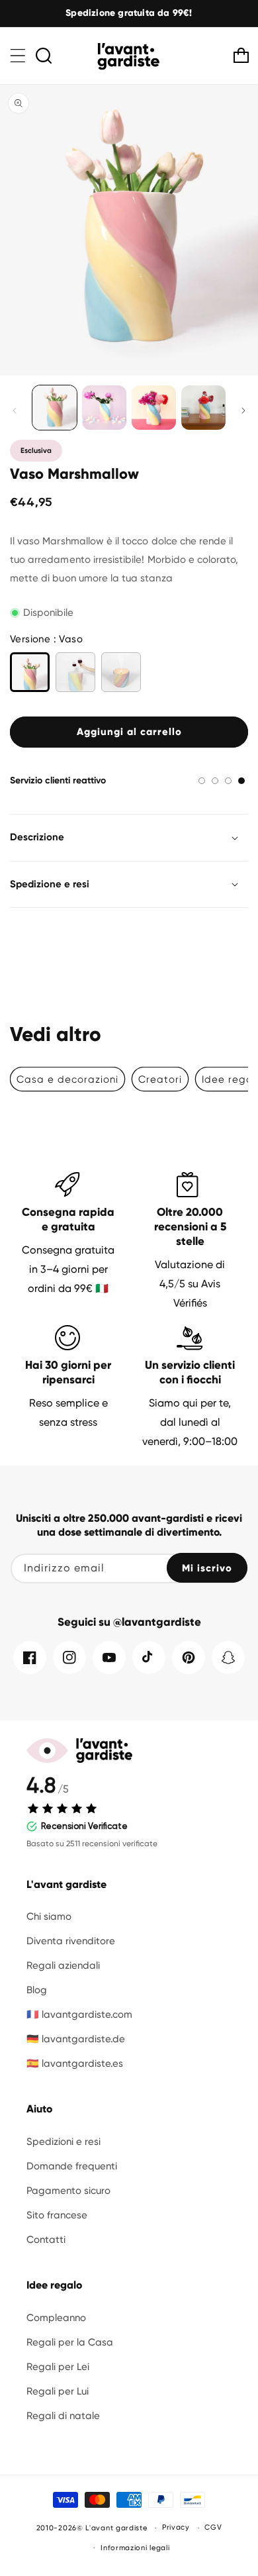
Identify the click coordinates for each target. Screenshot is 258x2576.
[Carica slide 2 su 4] (215, 781)
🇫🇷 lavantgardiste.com (79, 2014)
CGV (213, 2527)
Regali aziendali (63, 1965)
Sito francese (57, 2215)
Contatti (46, 2240)
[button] (18, 56)
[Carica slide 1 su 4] (202, 781)
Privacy (176, 2527)
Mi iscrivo (207, 1568)
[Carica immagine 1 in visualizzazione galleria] (55, 408)
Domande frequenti (72, 2166)
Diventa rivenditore (71, 1941)
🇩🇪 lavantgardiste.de (76, 2039)
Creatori (160, 1079)
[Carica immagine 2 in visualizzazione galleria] (104, 408)
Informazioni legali (135, 2548)
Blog (37, 1990)
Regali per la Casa (70, 2342)
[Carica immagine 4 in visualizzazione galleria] (203, 408)
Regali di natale (63, 2416)
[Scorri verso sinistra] (15, 411)
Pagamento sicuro (68, 2191)
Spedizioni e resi (64, 2142)
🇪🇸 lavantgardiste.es (75, 2063)
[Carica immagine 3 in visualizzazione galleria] (154, 408)
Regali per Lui (58, 2391)
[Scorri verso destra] (243, 411)
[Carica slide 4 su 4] (241, 781)
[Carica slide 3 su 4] (228, 781)
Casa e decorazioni (67, 1079)
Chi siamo (49, 1916)
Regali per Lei (58, 2367)
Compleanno (56, 2318)
